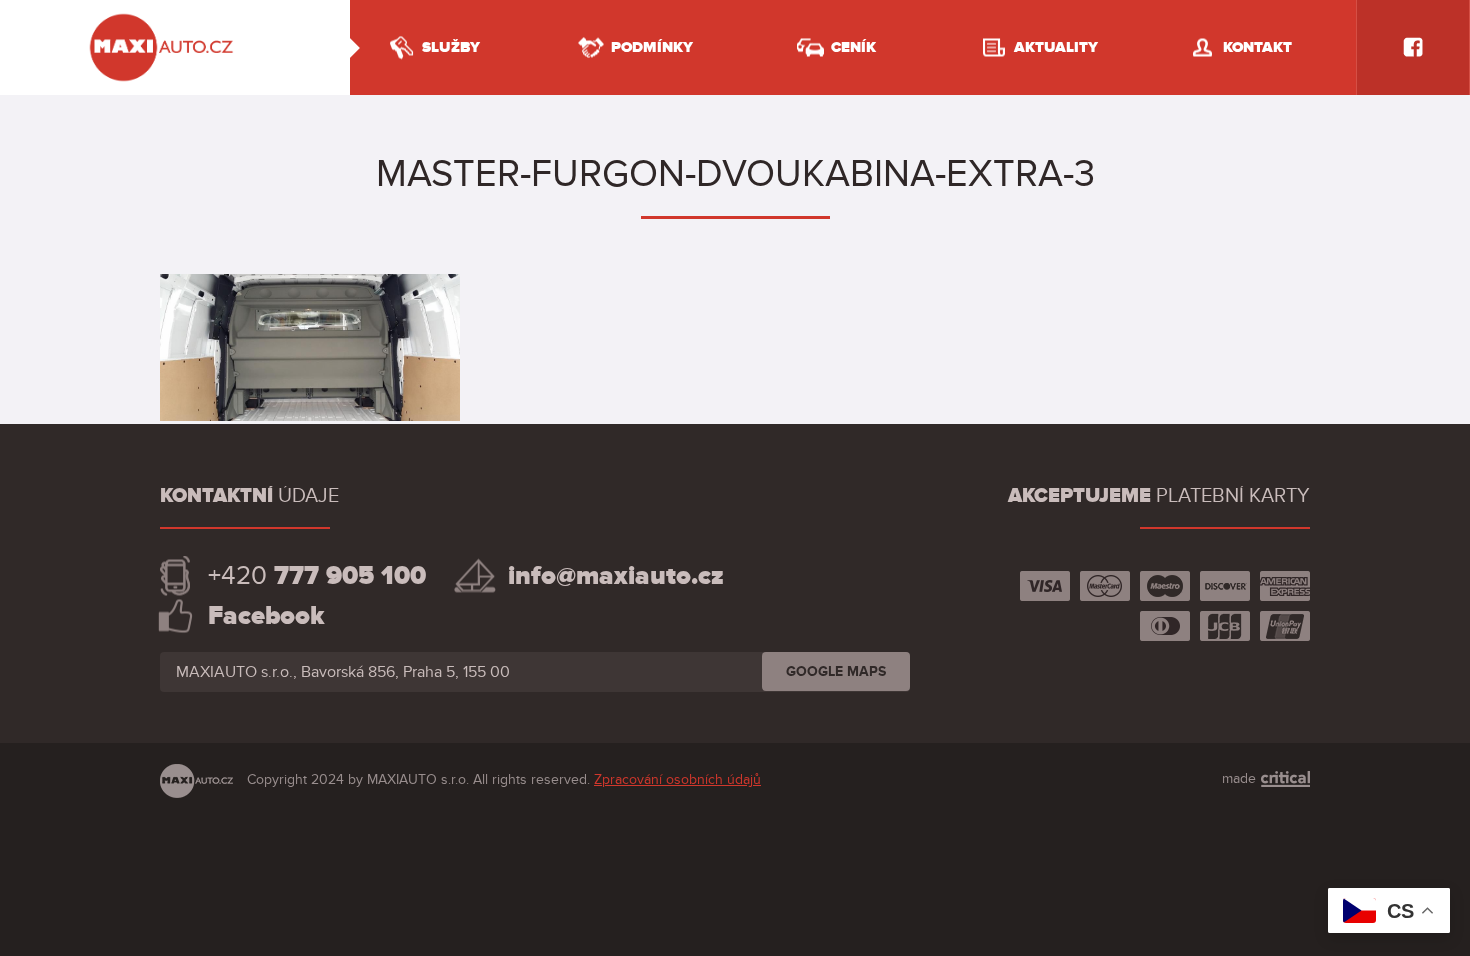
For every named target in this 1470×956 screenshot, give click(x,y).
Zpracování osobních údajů (677, 779)
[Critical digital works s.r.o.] (1285, 778)
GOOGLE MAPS (836, 671)
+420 (317, 576)
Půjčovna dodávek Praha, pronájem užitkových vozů (162, 17)
